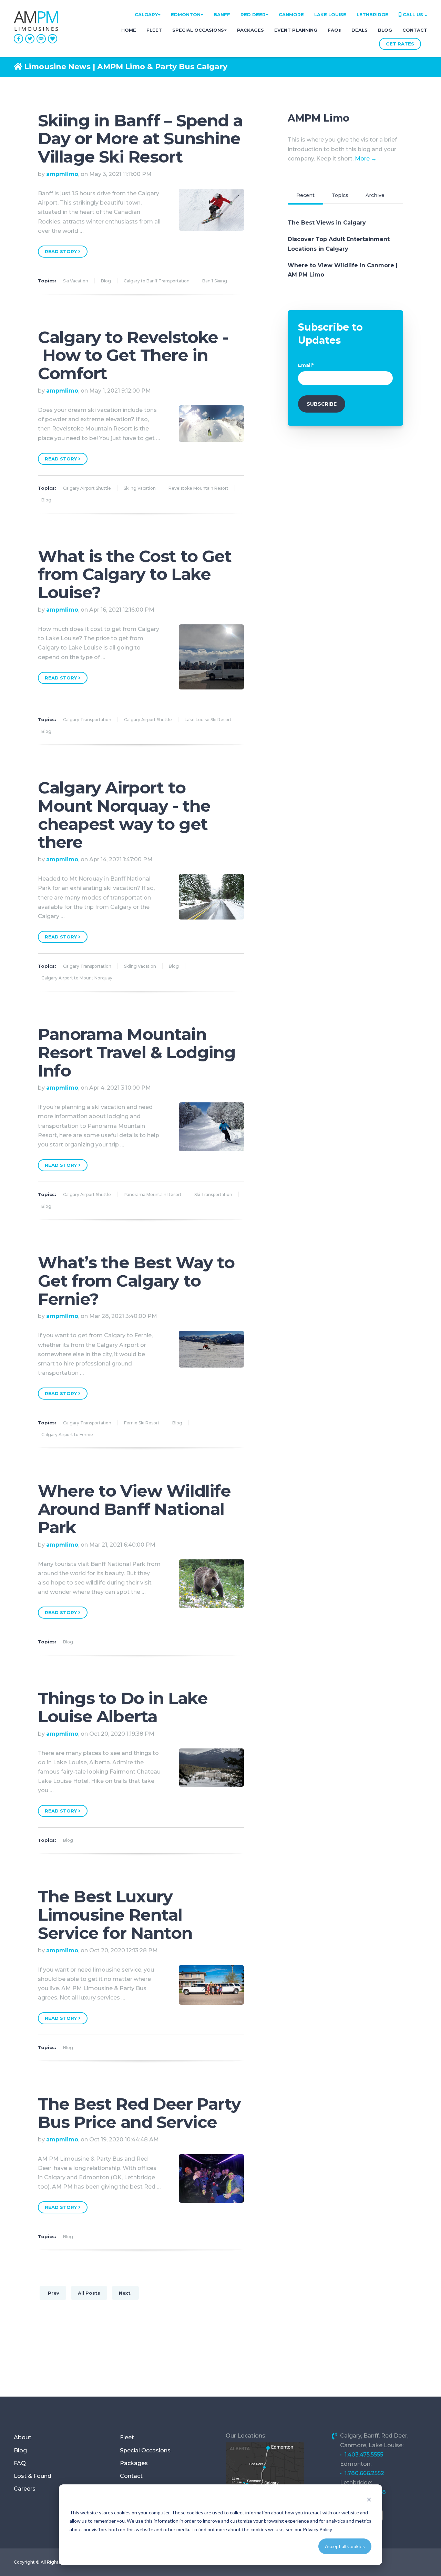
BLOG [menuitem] (385, 30)
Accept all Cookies (345, 2546)
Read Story (61, 251)
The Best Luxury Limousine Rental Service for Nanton (115, 1915)
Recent (305, 195)
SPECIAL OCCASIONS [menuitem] (198, 30)
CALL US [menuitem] (413, 14)
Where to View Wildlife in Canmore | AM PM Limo (343, 270)
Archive (375, 195)
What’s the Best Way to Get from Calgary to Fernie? (136, 1281)
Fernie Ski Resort (142, 1423)
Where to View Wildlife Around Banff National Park (134, 1509)
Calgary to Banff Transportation (157, 281)
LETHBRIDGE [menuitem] (372, 14)
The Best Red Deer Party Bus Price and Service (139, 2113)
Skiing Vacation (140, 488)
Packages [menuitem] (134, 2463)
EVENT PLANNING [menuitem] (296, 30)
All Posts (89, 2293)
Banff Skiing (215, 281)
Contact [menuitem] (131, 2476)
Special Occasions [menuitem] (145, 2450)
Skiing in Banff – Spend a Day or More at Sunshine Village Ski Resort (140, 139)
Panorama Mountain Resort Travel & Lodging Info (137, 1052)
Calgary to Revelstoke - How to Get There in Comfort (133, 355)
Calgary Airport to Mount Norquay (77, 978)
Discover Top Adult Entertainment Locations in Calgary (339, 244)
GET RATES (400, 44)
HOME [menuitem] (129, 30)
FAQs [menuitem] (334, 30)
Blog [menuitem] (20, 2450)
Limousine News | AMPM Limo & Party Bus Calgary (126, 67)
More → (366, 159)
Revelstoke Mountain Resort (198, 488)
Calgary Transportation (87, 720)
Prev (53, 2293)
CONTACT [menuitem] (415, 30)
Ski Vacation (76, 281)
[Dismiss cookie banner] (369, 2499)
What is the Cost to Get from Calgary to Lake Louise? (135, 574)
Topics (340, 195)
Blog (106, 281)
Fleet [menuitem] (127, 2437)
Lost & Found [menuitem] (33, 2476)
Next (125, 2293)
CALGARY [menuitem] (146, 14)
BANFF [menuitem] (222, 14)
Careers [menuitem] (25, 2489)
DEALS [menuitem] (360, 30)
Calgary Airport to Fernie (67, 1435)
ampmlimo (62, 174)
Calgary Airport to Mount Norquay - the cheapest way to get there (124, 815)
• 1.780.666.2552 (362, 2473)
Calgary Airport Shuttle (87, 488)
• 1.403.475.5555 (362, 2455)
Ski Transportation (213, 1194)
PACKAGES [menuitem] (250, 30)
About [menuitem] (23, 2437)
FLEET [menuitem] (154, 30)
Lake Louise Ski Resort (208, 720)
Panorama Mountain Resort (153, 1194)
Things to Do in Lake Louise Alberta (123, 1707)
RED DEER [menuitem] (253, 14)
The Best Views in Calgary (327, 223)
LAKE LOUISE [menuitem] (330, 14)
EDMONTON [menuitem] (186, 14)
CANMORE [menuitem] (291, 14)
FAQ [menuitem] (20, 2463)
